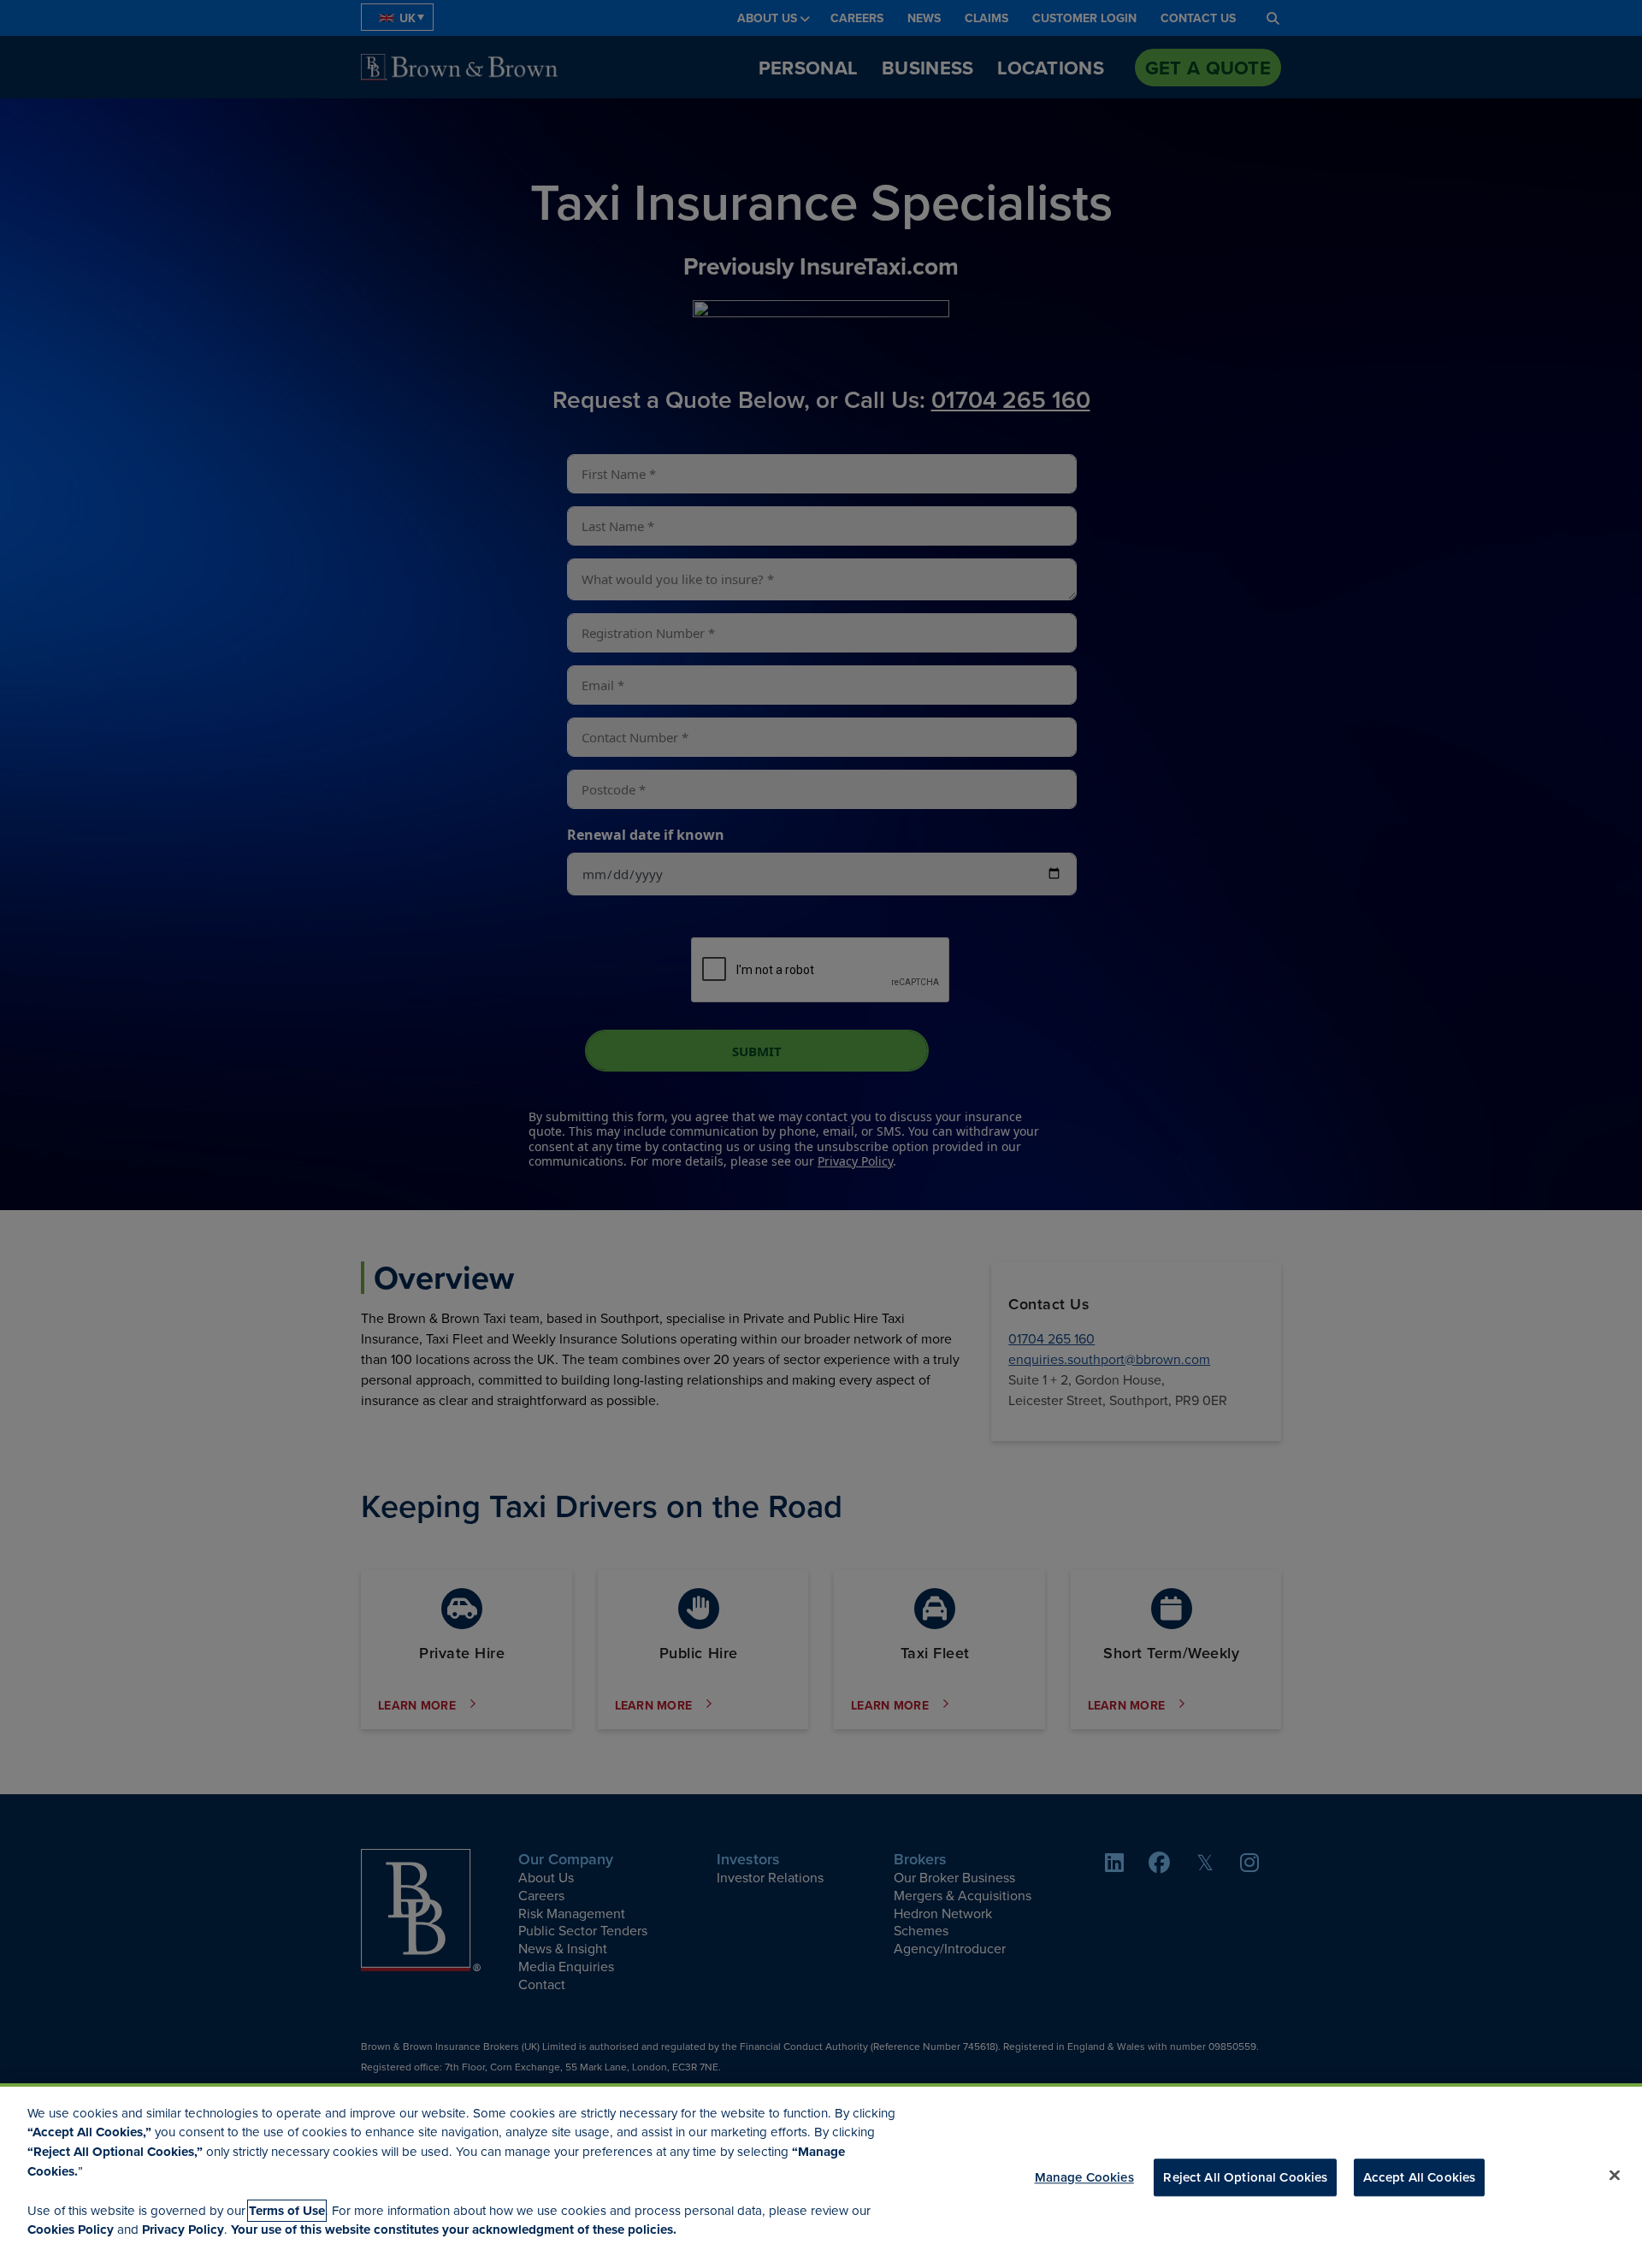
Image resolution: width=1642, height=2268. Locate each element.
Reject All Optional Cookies (1245, 2176)
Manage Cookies (1084, 2176)
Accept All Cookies (1420, 2176)
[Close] (1615, 2175)
